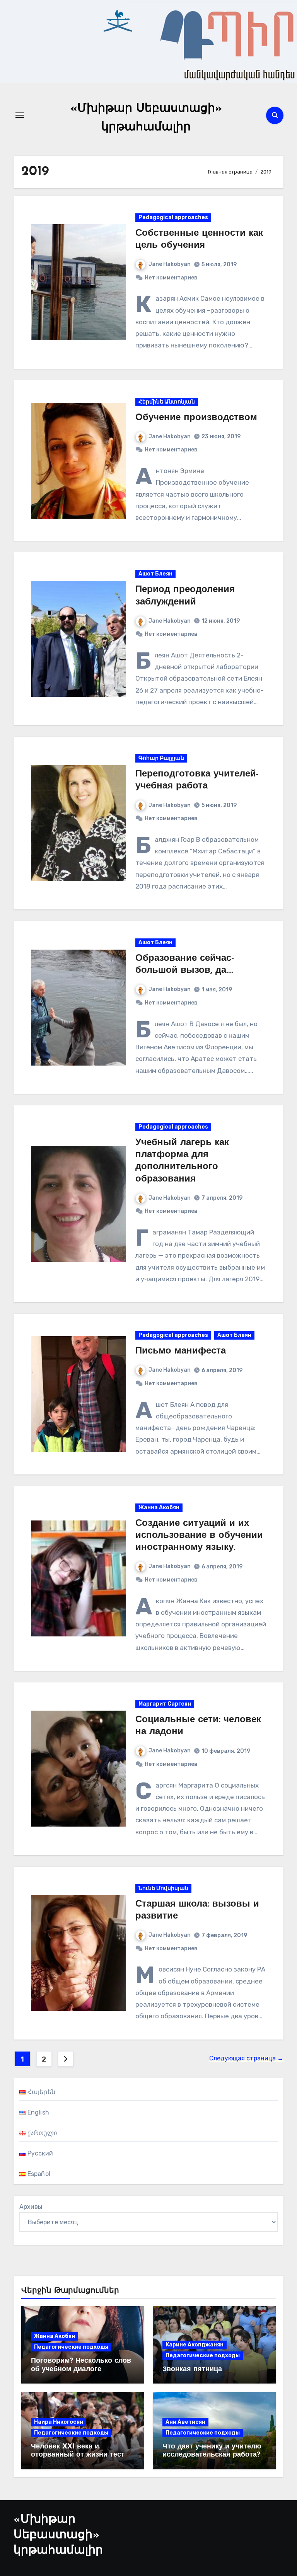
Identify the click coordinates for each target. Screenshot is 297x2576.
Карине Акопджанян (195, 2345)
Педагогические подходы (71, 2347)
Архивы (31, 2207)
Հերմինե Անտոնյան (167, 402)
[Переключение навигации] (20, 115)
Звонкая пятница (192, 2370)
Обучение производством (196, 418)
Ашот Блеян (155, 574)
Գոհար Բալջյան (161, 758)
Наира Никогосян (59, 2422)
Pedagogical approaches (173, 217)
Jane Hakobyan (170, 264)
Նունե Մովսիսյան (163, 1888)
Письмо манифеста (181, 1351)
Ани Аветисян (185, 2422)
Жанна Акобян (159, 1508)
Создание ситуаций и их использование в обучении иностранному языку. (199, 1536)
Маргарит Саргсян (165, 1704)
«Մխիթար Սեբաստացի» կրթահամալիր (58, 2535)
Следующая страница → (246, 2058)
